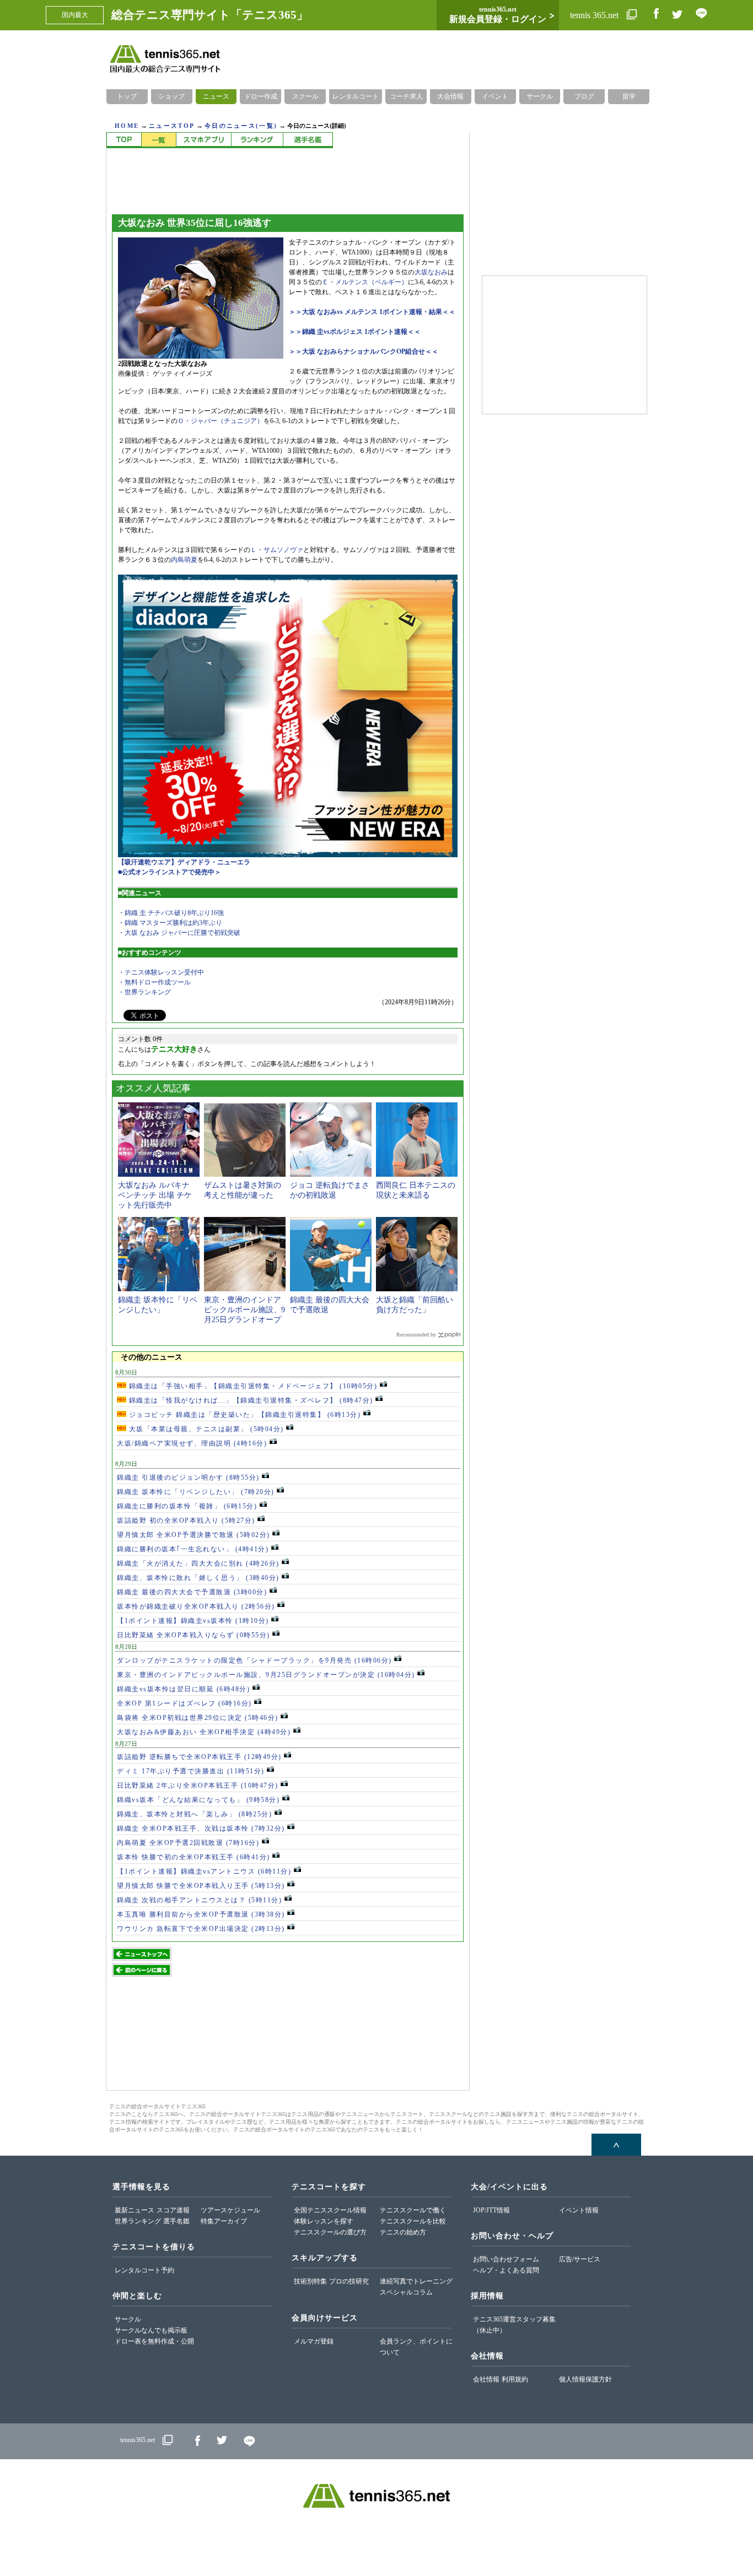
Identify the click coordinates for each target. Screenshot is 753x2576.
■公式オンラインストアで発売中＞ (170, 872)
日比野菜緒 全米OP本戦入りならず (193, 1635)
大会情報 (450, 96)
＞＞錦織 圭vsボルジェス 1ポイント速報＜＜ (355, 332)
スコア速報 (173, 2210)
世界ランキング (138, 2221)
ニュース (216, 96)
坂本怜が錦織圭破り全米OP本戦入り (196, 1606)
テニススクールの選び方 (330, 2232)
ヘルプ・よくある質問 (506, 2270)
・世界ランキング (144, 992)
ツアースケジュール (230, 2210)
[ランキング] (257, 140)
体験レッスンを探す (324, 2221)
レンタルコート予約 (144, 2270)
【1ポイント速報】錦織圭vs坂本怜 (193, 1621)
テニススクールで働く (413, 2210)
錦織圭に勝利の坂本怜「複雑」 (187, 1506)
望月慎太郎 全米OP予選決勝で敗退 (193, 1535)
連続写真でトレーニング (416, 2281)
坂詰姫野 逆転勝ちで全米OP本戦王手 (199, 1757)
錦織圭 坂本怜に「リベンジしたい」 (196, 1492)
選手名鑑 (176, 2221)
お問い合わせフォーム (506, 2259)
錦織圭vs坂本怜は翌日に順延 (183, 1689)
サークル (540, 96)
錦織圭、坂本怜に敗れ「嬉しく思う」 (198, 1578)
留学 (629, 96)
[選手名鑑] (308, 140)
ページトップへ (616, 2145)
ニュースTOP (172, 126)
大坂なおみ (431, 272)
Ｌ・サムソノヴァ (277, 550)
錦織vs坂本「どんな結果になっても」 (198, 1800)
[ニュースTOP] (124, 140)
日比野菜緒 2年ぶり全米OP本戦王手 (198, 1785)
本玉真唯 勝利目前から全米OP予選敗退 (201, 1914)
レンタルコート (356, 96)
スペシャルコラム (406, 2292)
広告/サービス (580, 2259)
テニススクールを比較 (413, 2221)
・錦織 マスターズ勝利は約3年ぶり (170, 923)
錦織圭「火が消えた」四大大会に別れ (198, 1563)
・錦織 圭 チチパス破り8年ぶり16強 (171, 913)
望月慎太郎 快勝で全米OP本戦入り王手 (201, 1886)
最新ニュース (135, 2210)
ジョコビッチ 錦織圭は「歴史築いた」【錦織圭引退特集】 (243, 1415)
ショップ (171, 96)
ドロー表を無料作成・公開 (154, 2341)
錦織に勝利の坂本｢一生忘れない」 (193, 1549)
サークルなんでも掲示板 (151, 2330)
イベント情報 (579, 2210)
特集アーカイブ (224, 2221)
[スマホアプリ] (203, 140)
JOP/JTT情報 (491, 2210)
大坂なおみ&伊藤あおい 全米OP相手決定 (204, 1732)
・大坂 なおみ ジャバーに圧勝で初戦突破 (179, 933)
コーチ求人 (406, 96)
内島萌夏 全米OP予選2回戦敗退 (188, 1843)
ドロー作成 (261, 96)
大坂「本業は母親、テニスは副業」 (205, 1429)
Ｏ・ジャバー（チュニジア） (220, 421)
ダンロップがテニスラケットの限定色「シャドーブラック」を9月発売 (254, 1660)
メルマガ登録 (314, 2341)
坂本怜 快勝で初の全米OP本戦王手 (193, 1857)
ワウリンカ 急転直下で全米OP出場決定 (201, 1929)
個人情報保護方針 (585, 2379)
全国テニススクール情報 (330, 2210)
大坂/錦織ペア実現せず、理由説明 (192, 1443)
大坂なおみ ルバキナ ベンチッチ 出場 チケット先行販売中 (155, 1195)
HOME (127, 126)
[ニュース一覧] (158, 140)
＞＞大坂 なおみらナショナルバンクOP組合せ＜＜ (364, 351)
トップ (127, 96)
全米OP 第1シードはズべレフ (184, 1703)
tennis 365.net (595, 15)
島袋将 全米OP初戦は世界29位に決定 (198, 1718)
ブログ (584, 96)
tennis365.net (138, 2440)
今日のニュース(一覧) (241, 126)
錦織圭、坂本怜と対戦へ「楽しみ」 (194, 1814)
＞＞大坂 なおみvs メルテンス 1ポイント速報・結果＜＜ (372, 312)
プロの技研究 (349, 2281)
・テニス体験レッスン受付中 (161, 972)
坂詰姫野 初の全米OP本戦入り (186, 1520)
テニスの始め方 (403, 2232)
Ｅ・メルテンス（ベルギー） (365, 282)
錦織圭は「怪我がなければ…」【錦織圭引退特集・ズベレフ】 (250, 1400)
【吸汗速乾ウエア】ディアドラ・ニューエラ (184, 862)
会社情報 (486, 2379)
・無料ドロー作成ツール (154, 982)
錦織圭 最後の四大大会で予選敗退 (192, 1592)
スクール (305, 96)
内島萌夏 (184, 560)
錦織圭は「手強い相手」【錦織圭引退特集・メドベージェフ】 (252, 1386)
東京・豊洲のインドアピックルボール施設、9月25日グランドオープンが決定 (266, 1675)
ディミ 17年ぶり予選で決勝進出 (191, 1771)
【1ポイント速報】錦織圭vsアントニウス (204, 1871)
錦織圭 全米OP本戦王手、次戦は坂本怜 (201, 1828)
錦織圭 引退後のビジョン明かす (188, 1478)
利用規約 (515, 2379)
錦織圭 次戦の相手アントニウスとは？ (199, 1900)
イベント (495, 96)
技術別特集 (310, 2281)
